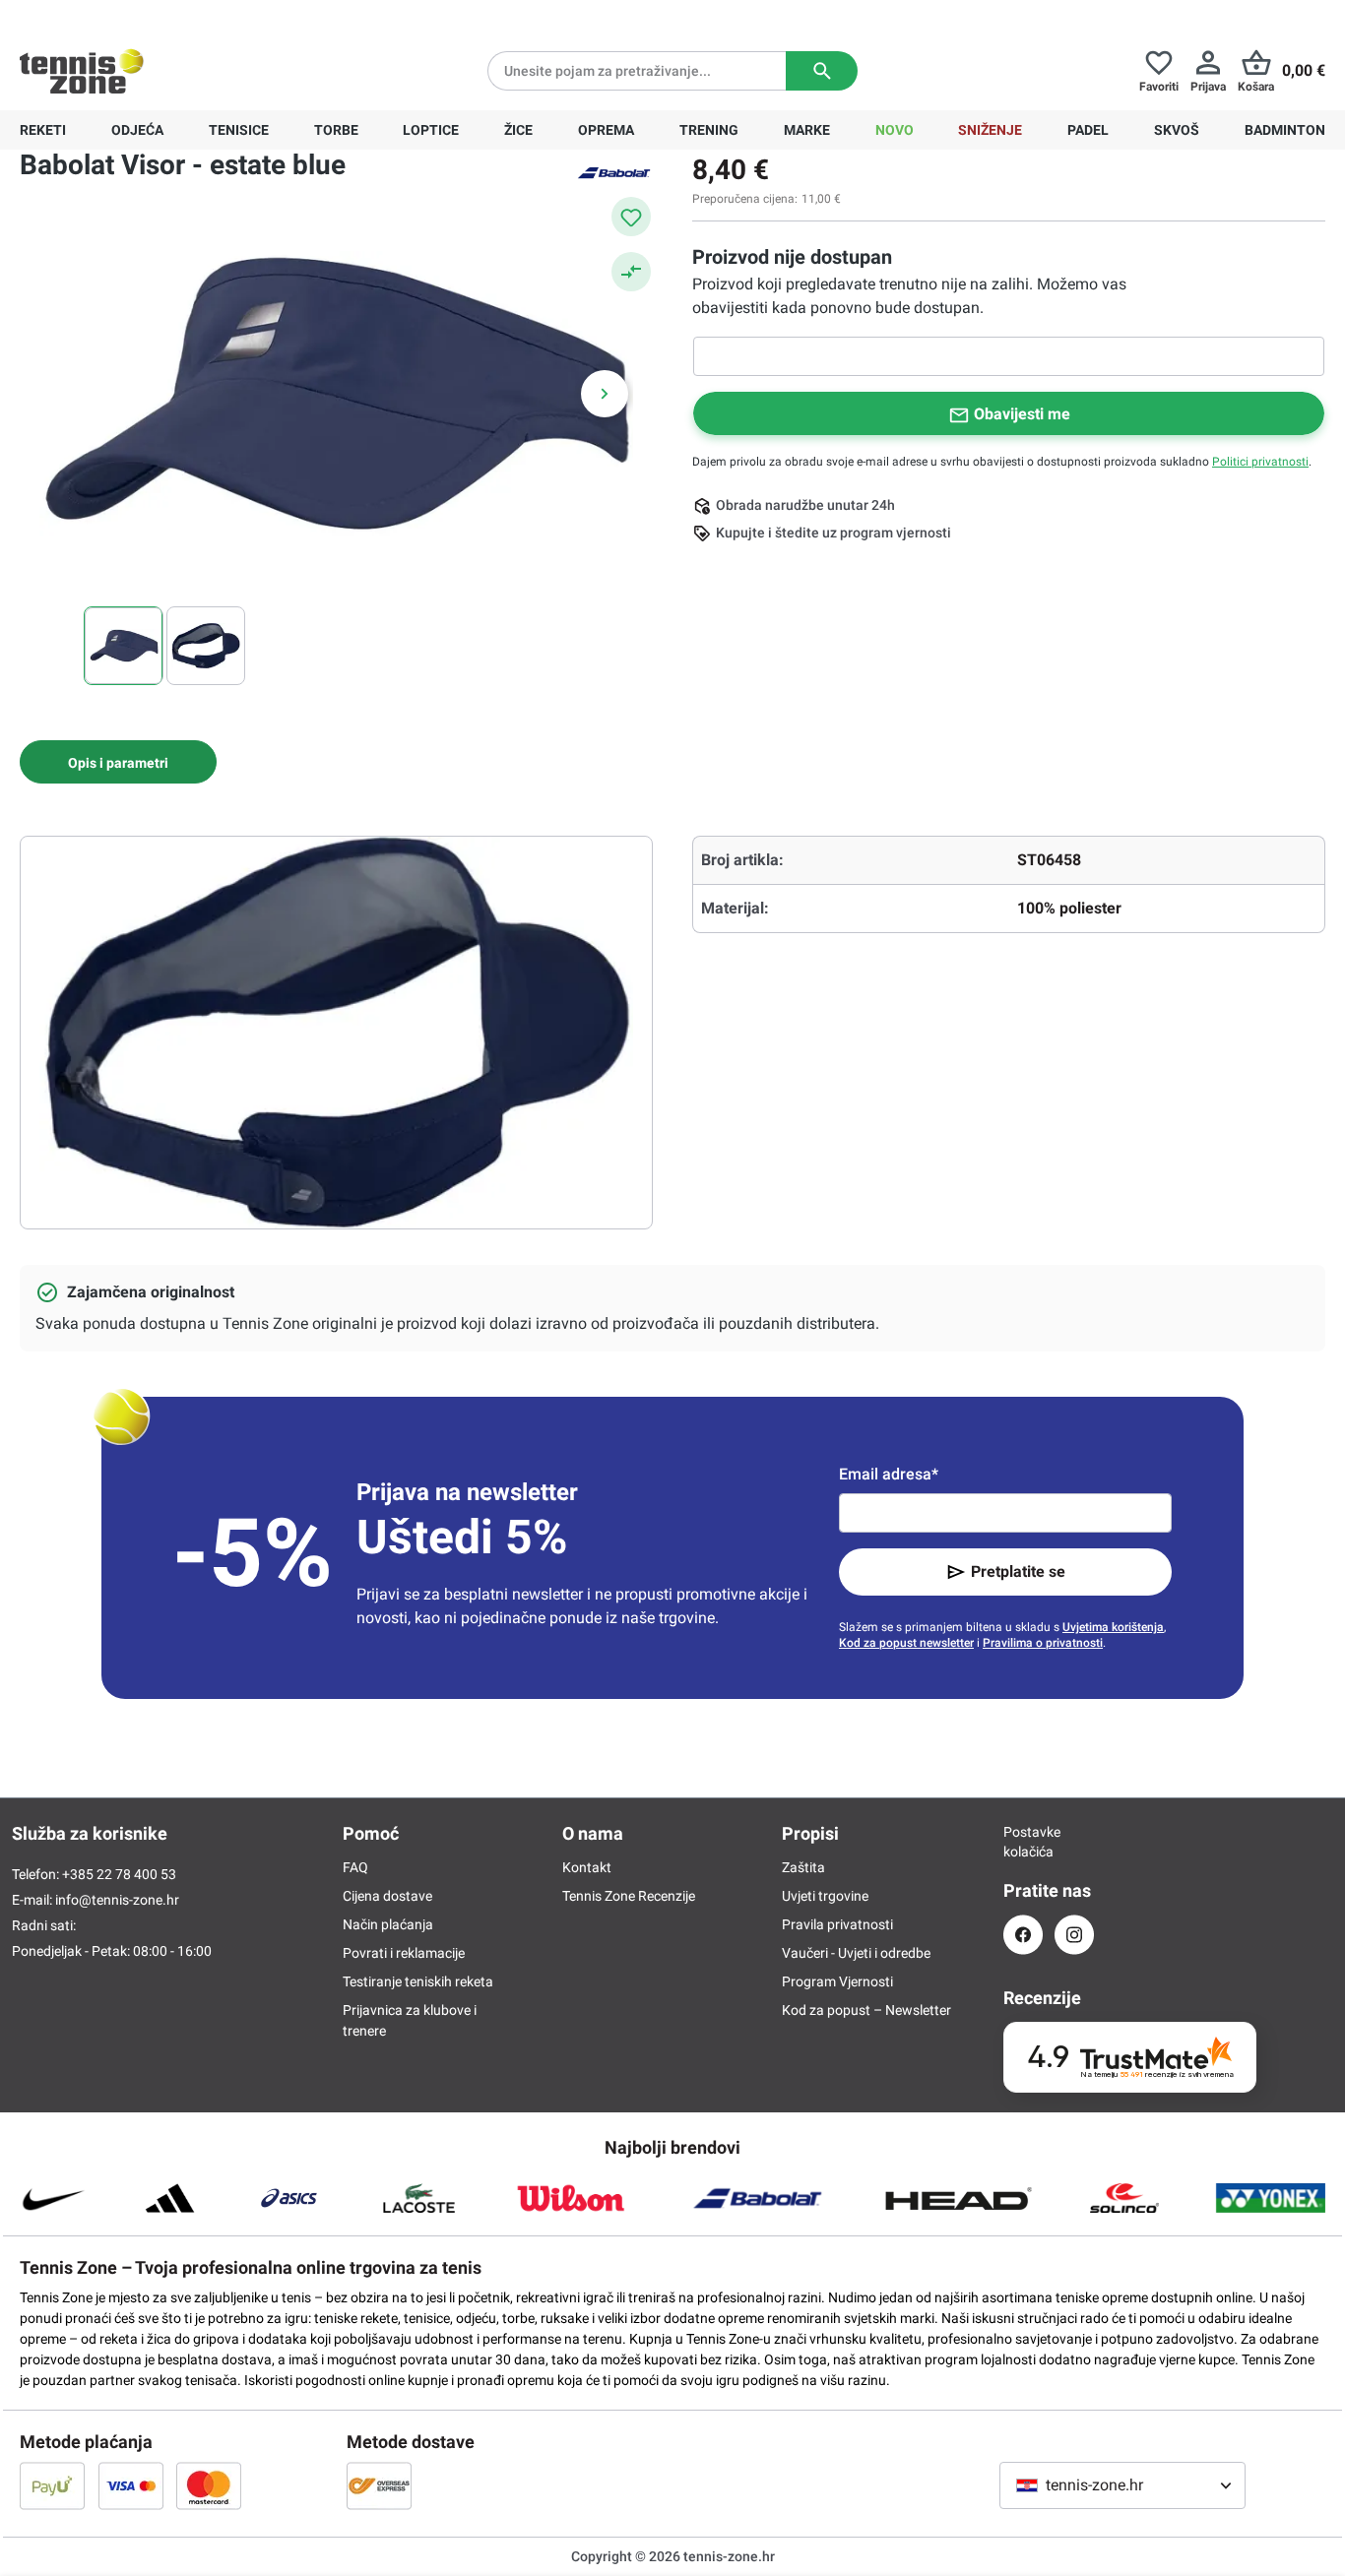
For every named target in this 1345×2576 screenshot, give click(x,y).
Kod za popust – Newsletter (866, 2010)
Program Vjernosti (837, 1981)
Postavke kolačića (1023, 1842)
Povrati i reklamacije (404, 1953)
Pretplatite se (1018, 1571)
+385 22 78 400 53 (143, 16)
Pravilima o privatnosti (1043, 1643)
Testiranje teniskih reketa (418, 1981)
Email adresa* (889, 1474)
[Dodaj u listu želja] (631, 217)
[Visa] (131, 2485)
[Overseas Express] (379, 2485)
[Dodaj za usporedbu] (631, 272)
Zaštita (803, 1867)
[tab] (118, 762)
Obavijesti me (1022, 414)
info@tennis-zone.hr (117, 1900)
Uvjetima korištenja (1113, 1627)
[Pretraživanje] (822, 71)
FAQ (355, 1867)
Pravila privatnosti (837, 1924)
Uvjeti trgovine (825, 1896)
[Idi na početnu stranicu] (82, 71)
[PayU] (52, 2485)
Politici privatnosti (1260, 462)
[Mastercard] (209, 2485)
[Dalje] (605, 394)
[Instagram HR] (1074, 1935)
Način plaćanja (388, 1924)
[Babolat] (613, 171)
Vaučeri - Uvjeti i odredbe (856, 1953)
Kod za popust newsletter (906, 1643)
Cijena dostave (387, 1896)
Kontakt (587, 1867)
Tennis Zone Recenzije (629, 1896)
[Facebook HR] (1023, 1935)
